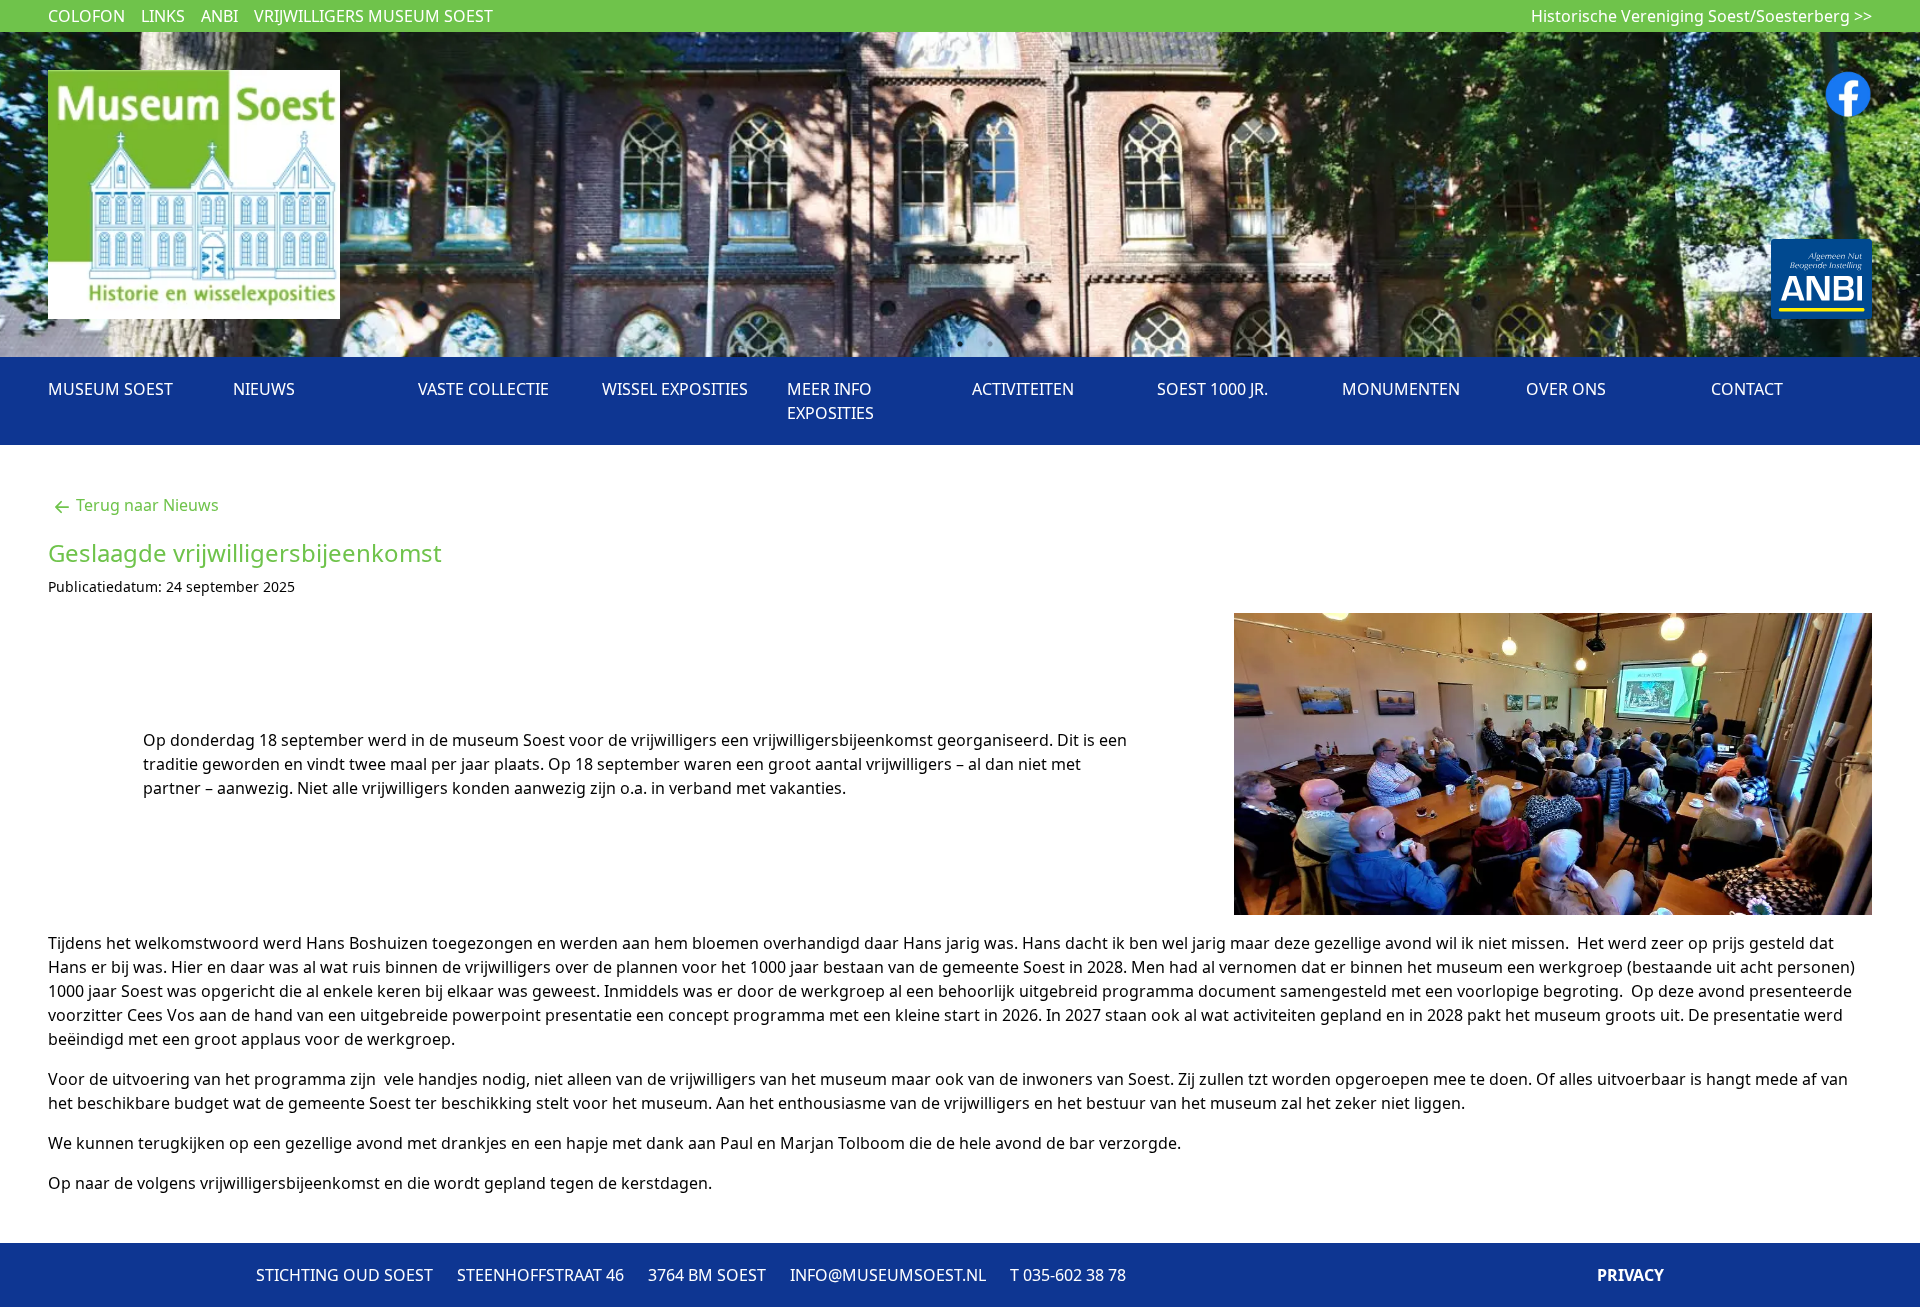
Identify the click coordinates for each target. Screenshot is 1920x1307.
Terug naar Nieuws (147, 505)
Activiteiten (1023, 389)
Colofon (86, 16)
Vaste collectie (483, 389)
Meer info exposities (830, 401)
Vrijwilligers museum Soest (373, 16)
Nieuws (264, 389)
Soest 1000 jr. (1212, 389)
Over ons (1566, 389)
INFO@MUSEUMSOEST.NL (888, 1275)
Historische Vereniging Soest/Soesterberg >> (1701, 16)
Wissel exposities (675, 389)
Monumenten (1401, 389)
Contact (1747, 389)
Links (163, 16)
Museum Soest (110, 389)
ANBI (219, 16)
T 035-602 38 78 (1068, 1275)
